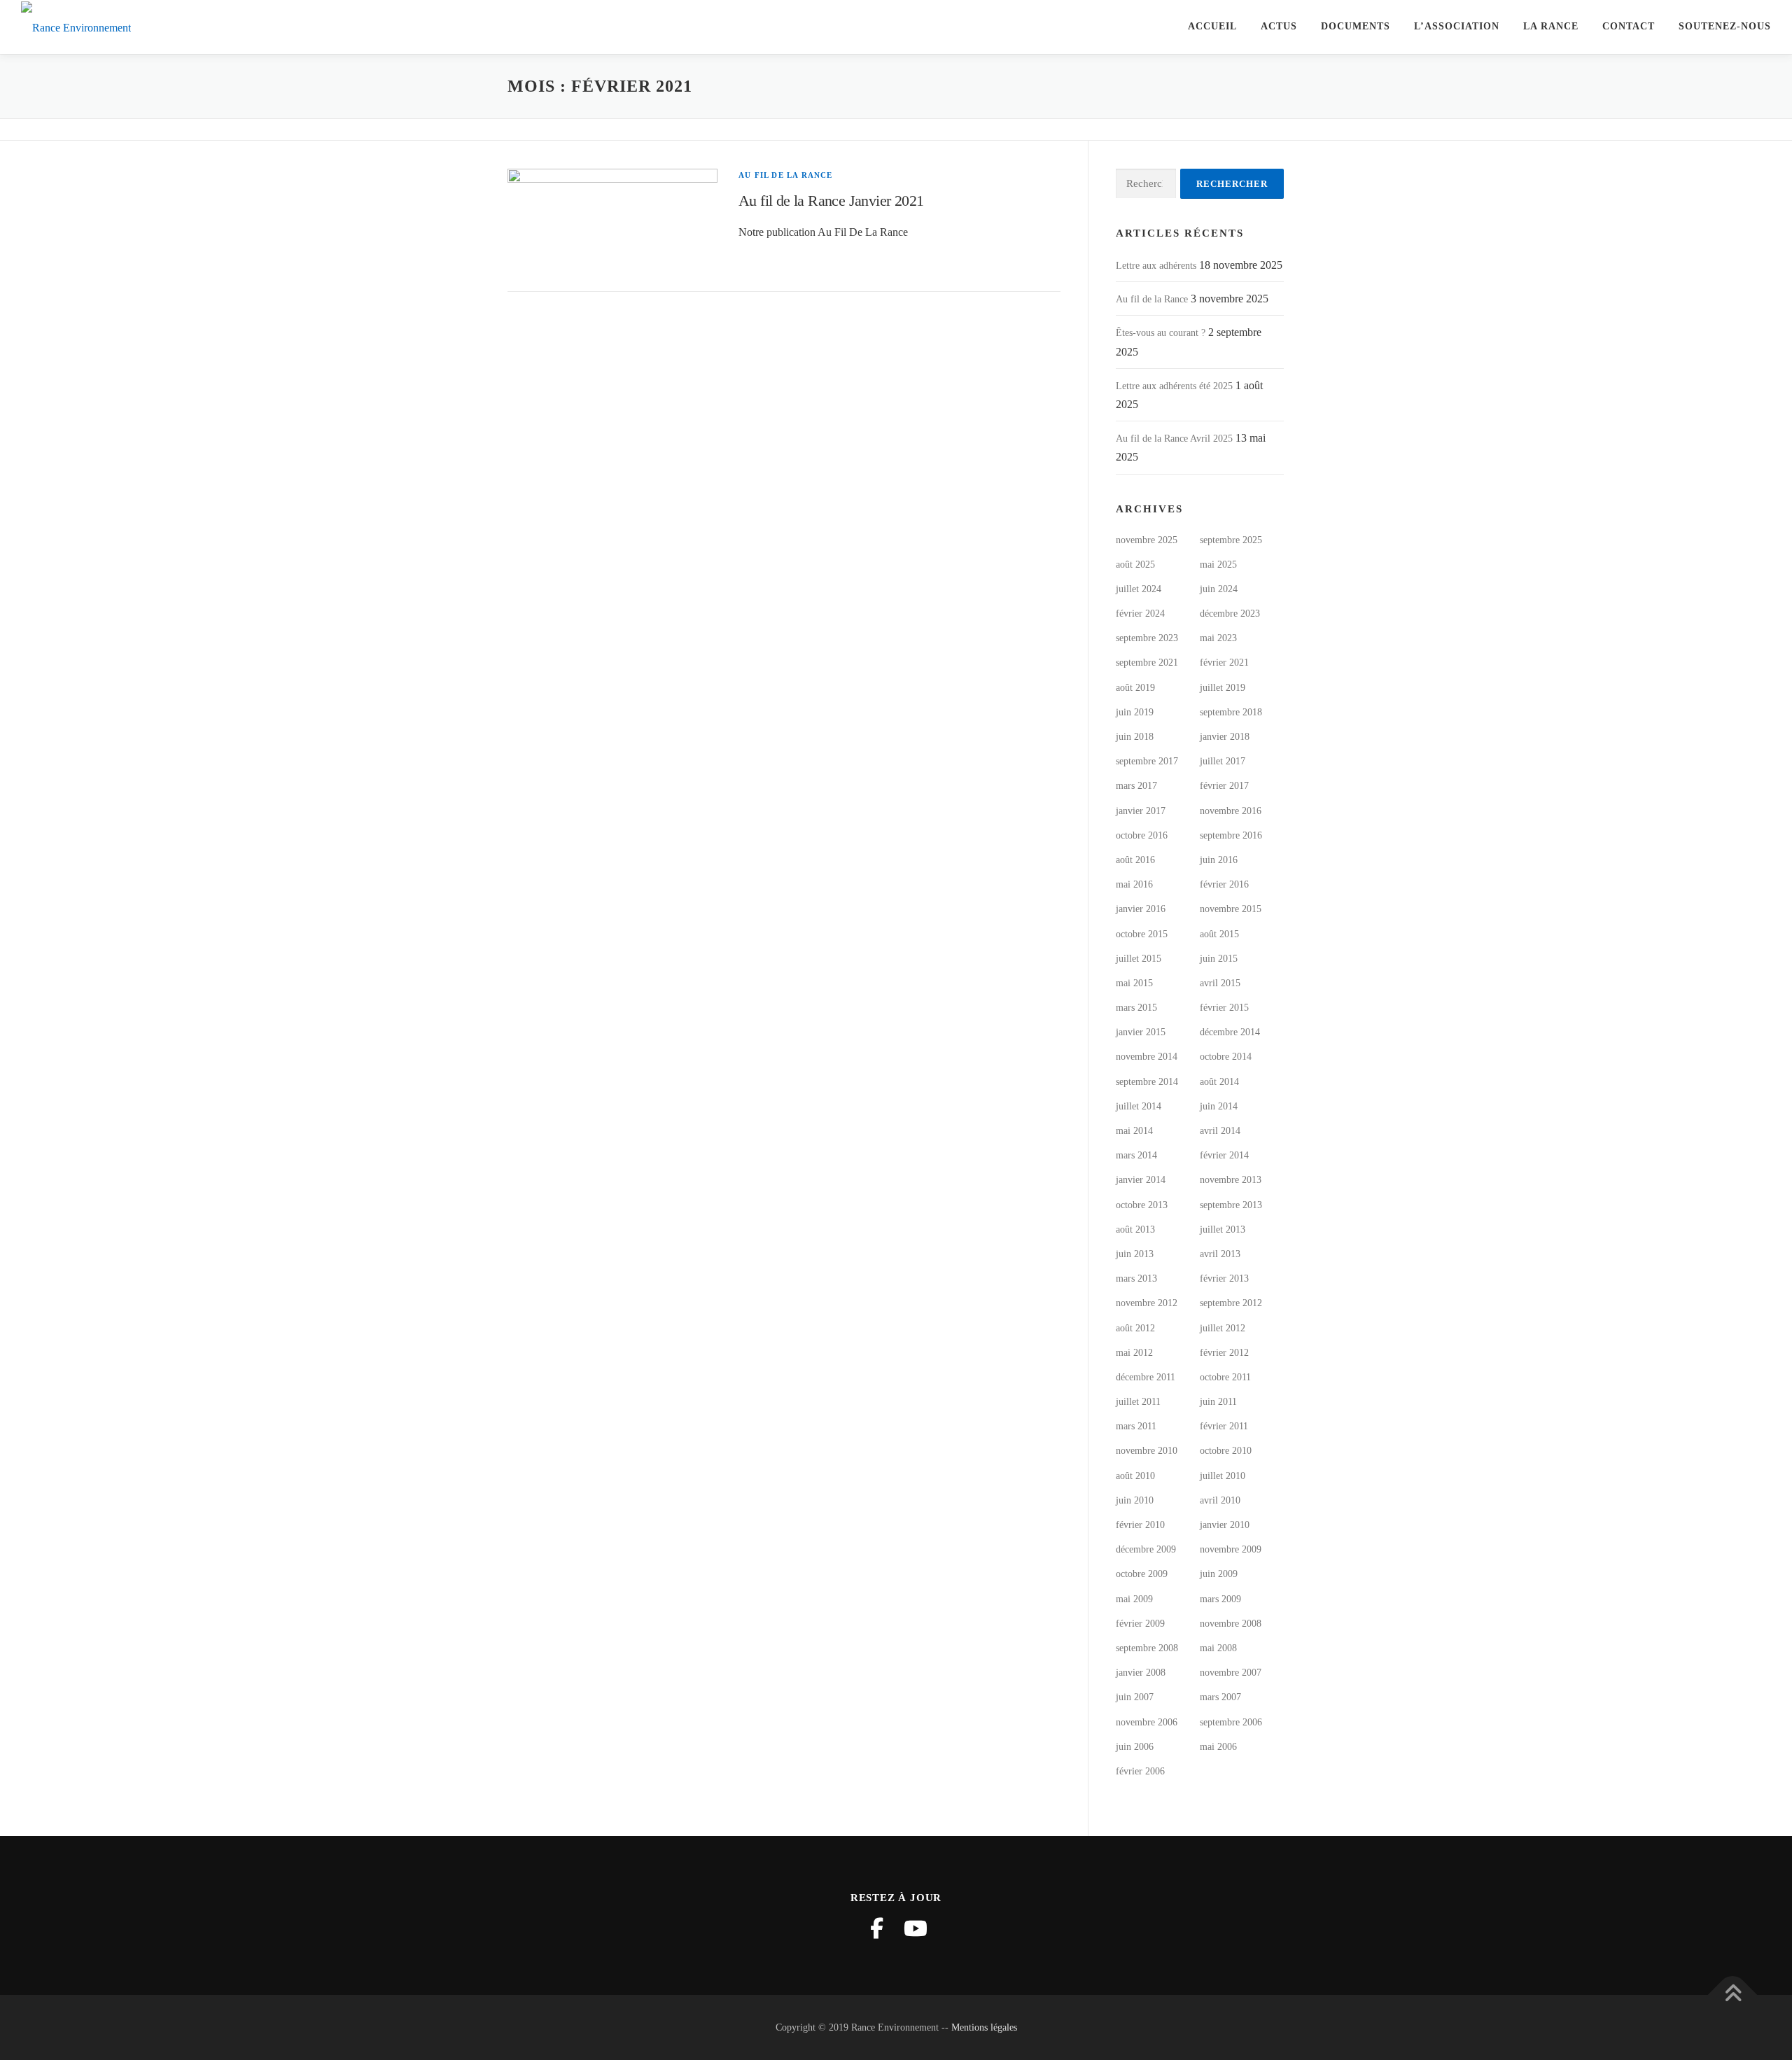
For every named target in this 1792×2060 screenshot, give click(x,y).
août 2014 (1219, 1082)
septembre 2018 (1231, 712)
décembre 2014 (1230, 1032)
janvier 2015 (1141, 1032)
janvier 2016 (1141, 909)
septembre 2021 (1147, 663)
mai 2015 (1134, 983)
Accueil (1212, 26)
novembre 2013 (1231, 1180)
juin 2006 (1135, 1747)
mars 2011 (1136, 1426)
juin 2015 (1219, 959)
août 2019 (1135, 688)
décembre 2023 (1230, 614)
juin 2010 (1135, 1500)
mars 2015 (1136, 1008)
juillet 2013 (1223, 1229)
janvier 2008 (1141, 1673)
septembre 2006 (1231, 1722)
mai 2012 (1134, 1353)
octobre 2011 (1225, 1377)
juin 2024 (1219, 589)
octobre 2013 (1142, 1205)
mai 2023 (1218, 638)
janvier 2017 (1141, 811)
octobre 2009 (1142, 1574)
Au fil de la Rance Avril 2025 (1174, 439)
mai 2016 (1134, 884)
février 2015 (1224, 1008)
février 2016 (1224, 884)
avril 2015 (1220, 983)
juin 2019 (1135, 712)
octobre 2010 (1226, 1451)
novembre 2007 (1231, 1673)
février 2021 (1224, 663)
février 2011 (1224, 1426)
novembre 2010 (1147, 1451)
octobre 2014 (1226, 1057)
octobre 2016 (1142, 835)
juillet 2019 (1223, 688)
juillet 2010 (1223, 1476)
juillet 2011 (1138, 1402)
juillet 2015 (1139, 959)
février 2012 (1224, 1353)
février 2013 (1224, 1278)
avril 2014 (1220, 1131)
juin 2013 (1135, 1254)
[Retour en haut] (1733, 1995)
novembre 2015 (1231, 909)
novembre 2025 (1147, 540)
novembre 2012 (1147, 1303)
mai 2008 (1218, 1648)
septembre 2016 (1231, 835)
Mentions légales (984, 2027)
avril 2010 (1220, 1500)
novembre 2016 (1231, 811)
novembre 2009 (1231, 1549)
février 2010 (1140, 1525)
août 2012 (1135, 1328)
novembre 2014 (1147, 1057)
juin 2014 (1219, 1106)
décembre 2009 (1146, 1549)
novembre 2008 (1231, 1624)
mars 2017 (1136, 786)
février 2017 (1224, 786)
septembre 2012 (1231, 1303)
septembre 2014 (1147, 1082)
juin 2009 (1219, 1574)
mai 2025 (1218, 565)
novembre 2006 (1147, 1722)
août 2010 (1135, 1476)
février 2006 (1140, 1771)
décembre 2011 (1146, 1377)
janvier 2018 (1225, 737)
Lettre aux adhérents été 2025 (1174, 386)
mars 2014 (1136, 1155)
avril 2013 (1220, 1254)
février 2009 (1140, 1624)
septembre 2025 (1231, 540)
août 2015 (1219, 934)
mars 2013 (1136, 1278)
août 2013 (1135, 1229)
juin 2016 (1219, 860)
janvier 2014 (1141, 1180)
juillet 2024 (1139, 589)
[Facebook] (876, 1928)
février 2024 (1140, 614)
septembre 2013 (1231, 1205)
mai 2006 (1218, 1747)
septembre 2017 (1147, 761)
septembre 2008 (1147, 1648)
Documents (1356, 26)
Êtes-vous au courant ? (1161, 333)
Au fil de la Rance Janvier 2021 (831, 201)
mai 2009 (1134, 1599)
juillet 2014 (1139, 1106)
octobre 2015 (1142, 934)
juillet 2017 (1223, 761)
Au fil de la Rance (786, 175)
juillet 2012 (1223, 1328)
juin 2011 (1218, 1402)
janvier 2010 (1225, 1525)
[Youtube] (916, 1928)
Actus (1279, 26)
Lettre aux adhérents (1156, 266)
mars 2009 (1220, 1599)
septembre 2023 (1147, 638)
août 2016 (1135, 860)
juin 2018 (1135, 737)
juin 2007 (1135, 1697)
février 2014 (1224, 1155)
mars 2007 (1220, 1697)
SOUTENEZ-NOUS (1725, 26)
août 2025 (1135, 565)
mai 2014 (1134, 1131)
